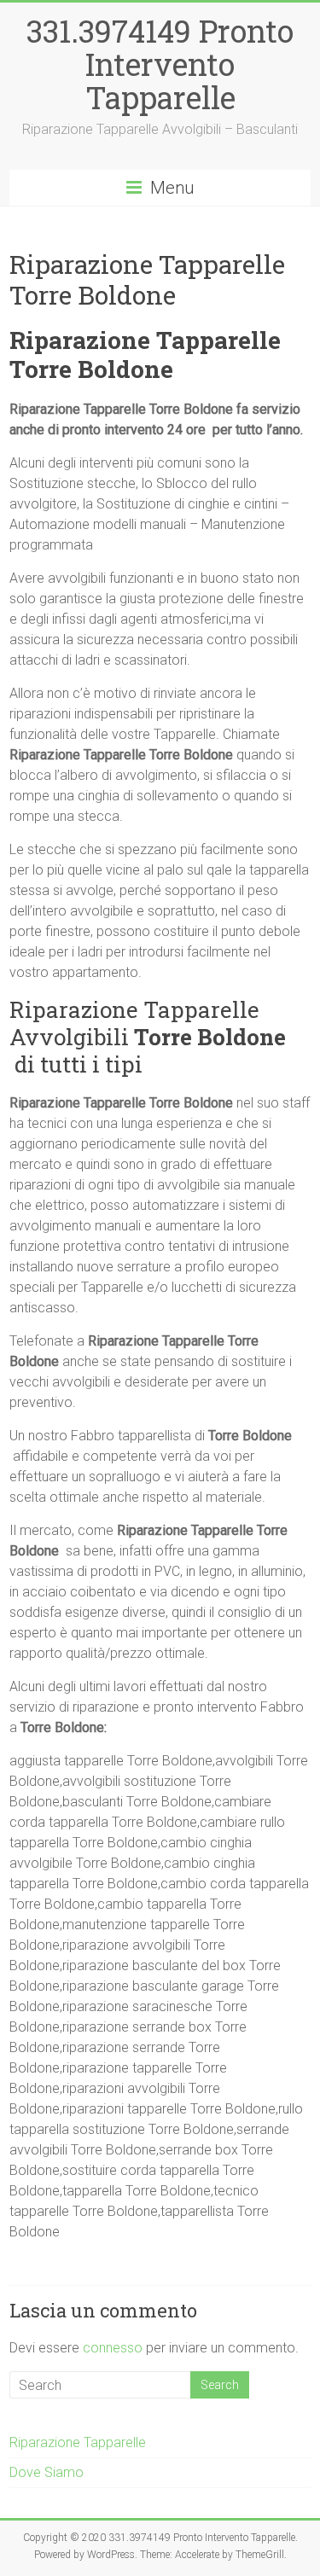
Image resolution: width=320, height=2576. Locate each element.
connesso (113, 2348)
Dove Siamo (47, 2472)
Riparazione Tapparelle (78, 2442)
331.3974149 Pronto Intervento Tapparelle (160, 64)
